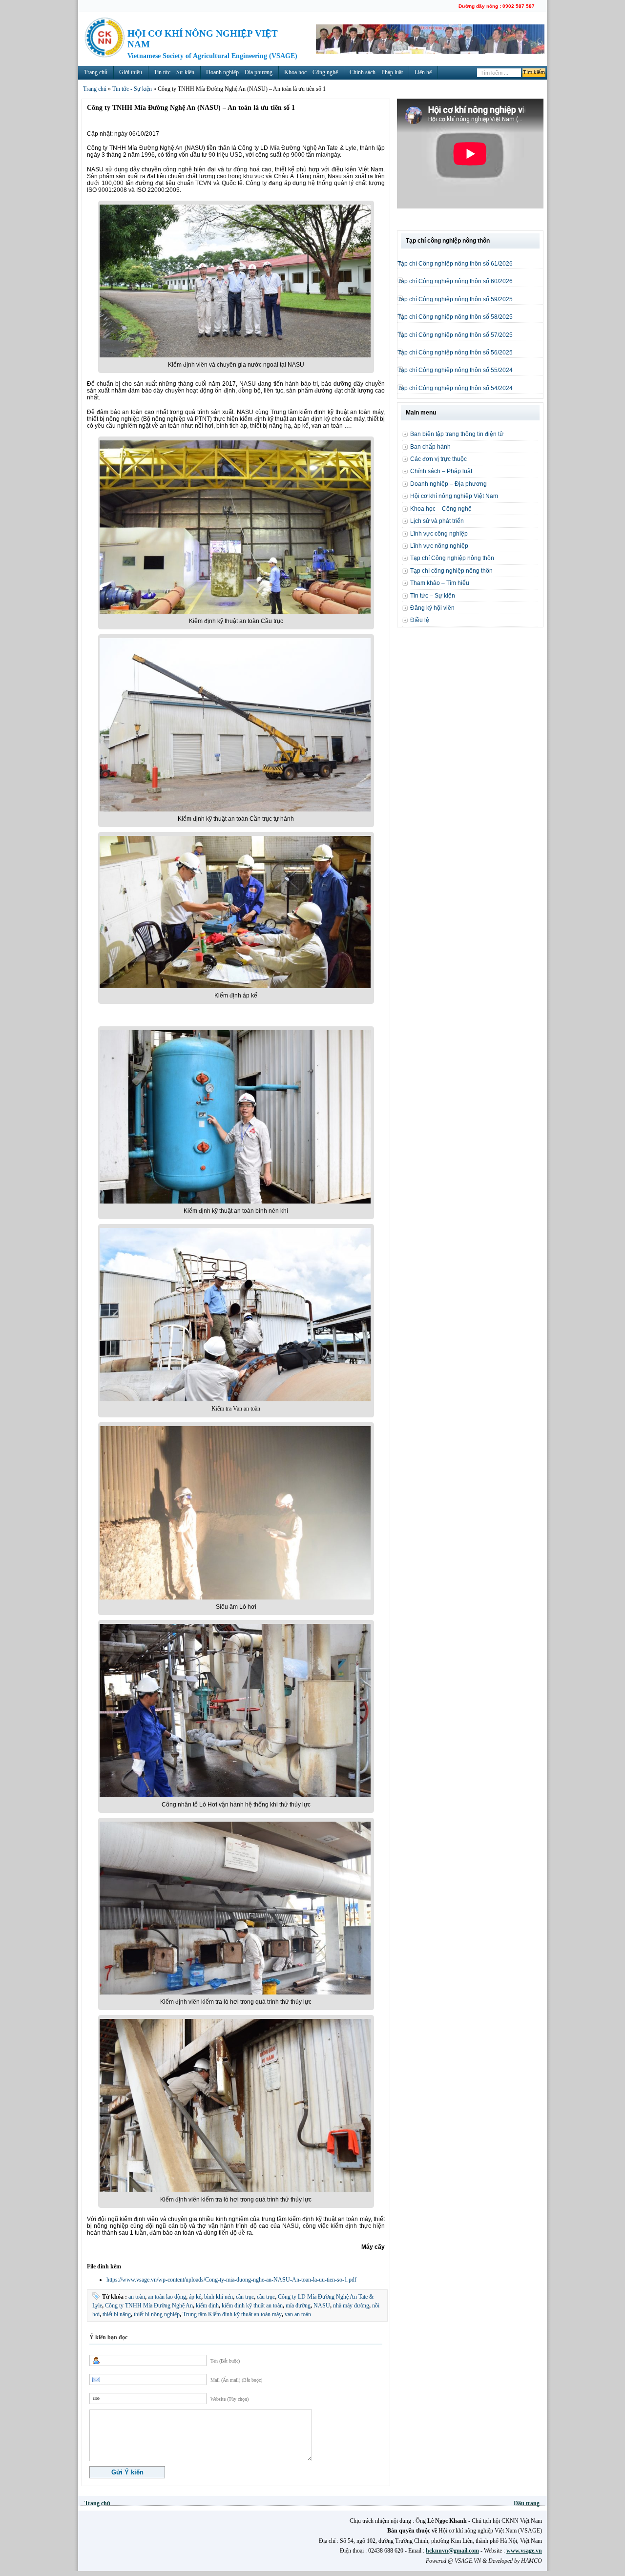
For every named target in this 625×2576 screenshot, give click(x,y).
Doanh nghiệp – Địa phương (239, 72)
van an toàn (298, 2314)
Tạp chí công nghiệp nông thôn (451, 571)
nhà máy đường (351, 2306)
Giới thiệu (131, 72)
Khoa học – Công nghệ (311, 72)
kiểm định (207, 2306)
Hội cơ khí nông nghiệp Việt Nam (454, 496)
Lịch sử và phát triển (437, 521)
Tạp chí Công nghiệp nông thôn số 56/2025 (455, 353)
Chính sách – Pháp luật (376, 72)
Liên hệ (423, 72)
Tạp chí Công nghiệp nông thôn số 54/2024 (455, 388)
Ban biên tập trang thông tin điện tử (457, 434)
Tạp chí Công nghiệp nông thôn (452, 558)
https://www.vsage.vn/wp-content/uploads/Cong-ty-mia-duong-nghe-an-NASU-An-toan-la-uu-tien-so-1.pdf (231, 2280)
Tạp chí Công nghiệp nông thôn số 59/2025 (455, 299)
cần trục (245, 2297)
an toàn (137, 2297)
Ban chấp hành (430, 447)
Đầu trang (527, 2503)
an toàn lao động (167, 2297)
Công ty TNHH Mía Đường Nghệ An (149, 2306)
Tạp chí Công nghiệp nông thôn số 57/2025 (455, 335)
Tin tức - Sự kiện (132, 89)
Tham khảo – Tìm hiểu (440, 583)
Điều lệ (420, 620)
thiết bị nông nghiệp (157, 2314)
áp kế (195, 2297)
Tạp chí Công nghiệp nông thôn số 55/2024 (455, 370)
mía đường (298, 2306)
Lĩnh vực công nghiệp (439, 534)
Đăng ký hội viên (432, 608)
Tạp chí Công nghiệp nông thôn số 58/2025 (455, 317)
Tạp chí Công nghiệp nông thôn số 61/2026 (455, 264)
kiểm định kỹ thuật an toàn (252, 2306)
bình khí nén (219, 2297)
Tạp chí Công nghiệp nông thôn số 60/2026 (455, 281)
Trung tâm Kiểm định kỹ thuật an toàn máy (232, 2314)
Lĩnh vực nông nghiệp (439, 546)
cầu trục (266, 2297)
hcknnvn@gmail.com (452, 2551)
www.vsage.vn (524, 2551)
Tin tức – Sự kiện (174, 72)
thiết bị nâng (117, 2314)
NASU (322, 2306)
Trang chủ (96, 72)
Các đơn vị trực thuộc (438, 459)
